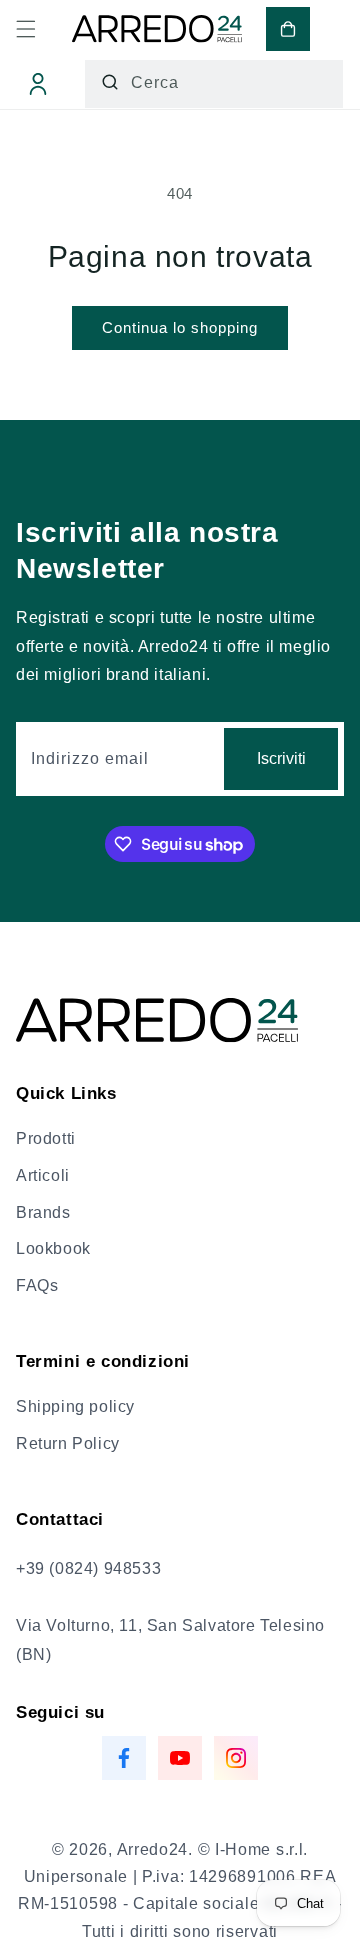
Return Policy (68, 1443)
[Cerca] (110, 82)
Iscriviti (281, 758)
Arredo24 (153, 1849)
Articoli (43, 1175)
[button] (26, 29)
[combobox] (214, 84)
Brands (43, 1212)
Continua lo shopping (180, 327)
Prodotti (46, 1138)
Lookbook (53, 1248)
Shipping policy (75, 1406)
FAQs (37, 1285)
